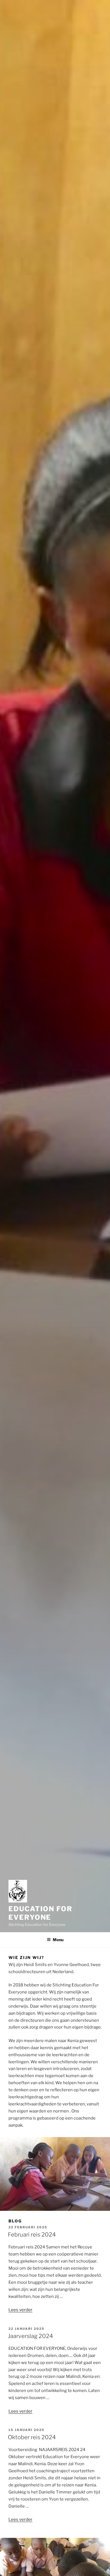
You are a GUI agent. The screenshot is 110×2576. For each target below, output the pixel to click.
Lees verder (20, 2310)
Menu (58, 1940)
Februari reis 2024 (32, 2235)
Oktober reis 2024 (32, 2437)
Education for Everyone (40, 1913)
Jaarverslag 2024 (30, 2336)
